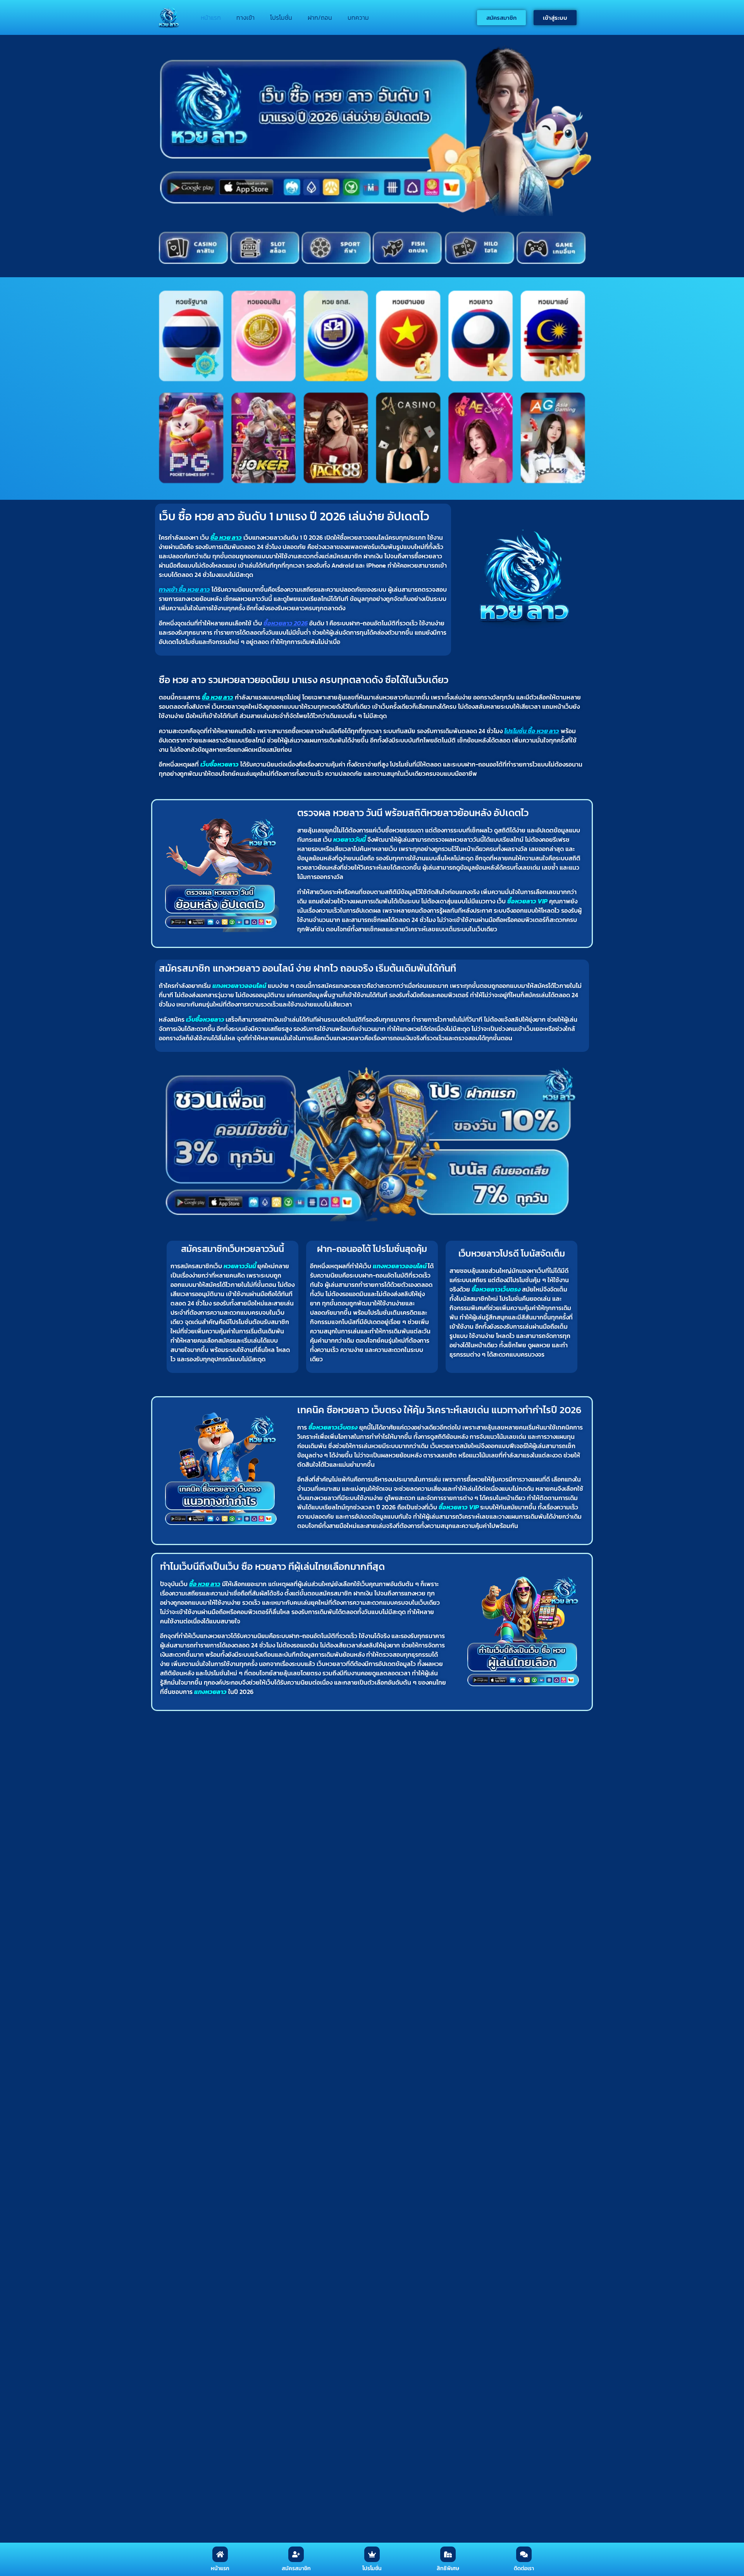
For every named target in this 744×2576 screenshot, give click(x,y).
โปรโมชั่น (281, 17)
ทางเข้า (245, 17)
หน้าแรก (211, 17)
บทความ (358, 17)
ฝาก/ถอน (320, 17)
